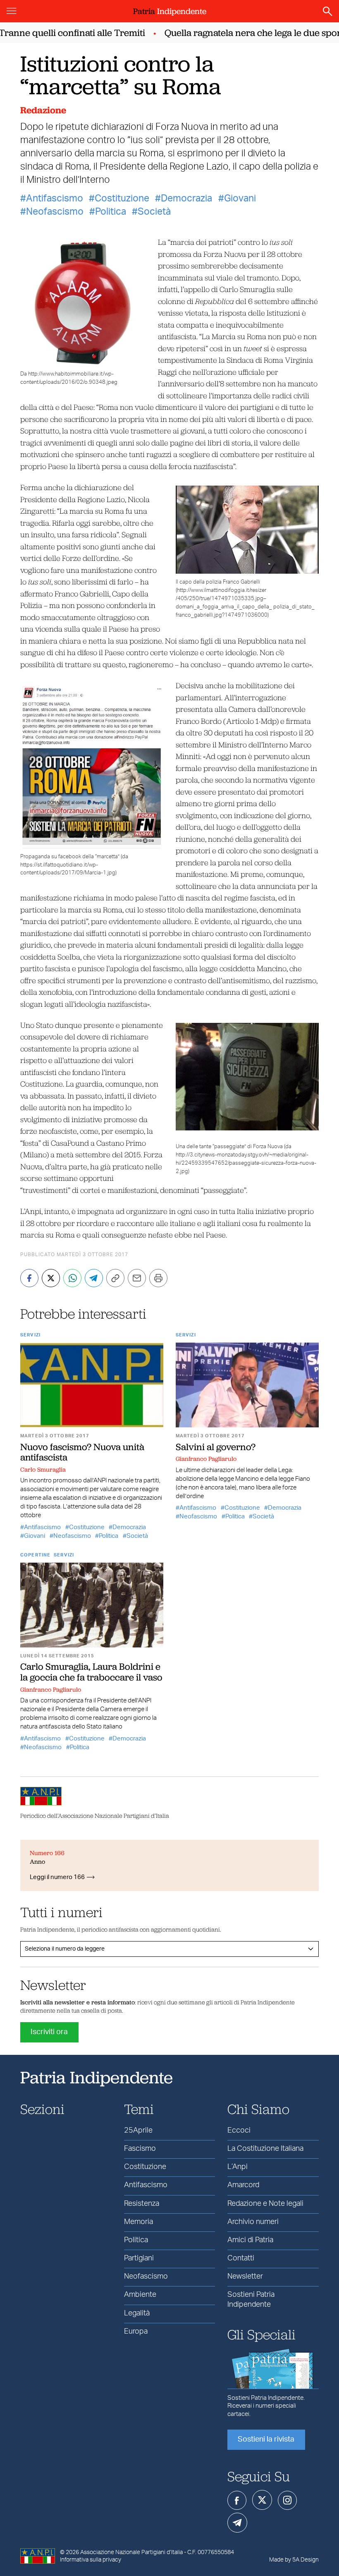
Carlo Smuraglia (43, 1470)
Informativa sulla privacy (91, 2560)
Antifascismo (55, 199)
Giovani (240, 199)
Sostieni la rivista (266, 2440)
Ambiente (140, 2295)
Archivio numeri (253, 2222)
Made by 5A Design (294, 2560)
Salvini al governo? (216, 1447)
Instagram (287, 2500)
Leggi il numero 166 (57, 1877)
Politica (111, 212)
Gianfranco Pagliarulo (206, 1459)
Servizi (30, 1335)
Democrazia (186, 199)
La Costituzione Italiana (265, 2149)
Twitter (262, 2500)
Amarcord (243, 2185)
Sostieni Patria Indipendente (251, 2299)
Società (154, 212)
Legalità (137, 2313)
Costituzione (122, 199)
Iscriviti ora (49, 2032)
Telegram (237, 2523)
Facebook (237, 2500)
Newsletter (245, 2277)
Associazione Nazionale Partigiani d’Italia (131, 2552)
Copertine (35, 1555)
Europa (136, 2332)
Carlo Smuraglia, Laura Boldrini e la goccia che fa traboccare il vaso (91, 1672)
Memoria (138, 2222)
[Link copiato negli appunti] (115, 1278)
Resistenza (142, 2204)
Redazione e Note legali (265, 2204)
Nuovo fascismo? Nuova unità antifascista (82, 1452)
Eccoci (239, 2131)
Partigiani (139, 2258)
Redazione (43, 110)
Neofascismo (55, 212)
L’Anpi (238, 2167)
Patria (170, 11)
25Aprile (138, 2131)
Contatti (241, 2258)
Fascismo (140, 2149)
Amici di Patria (250, 2240)
